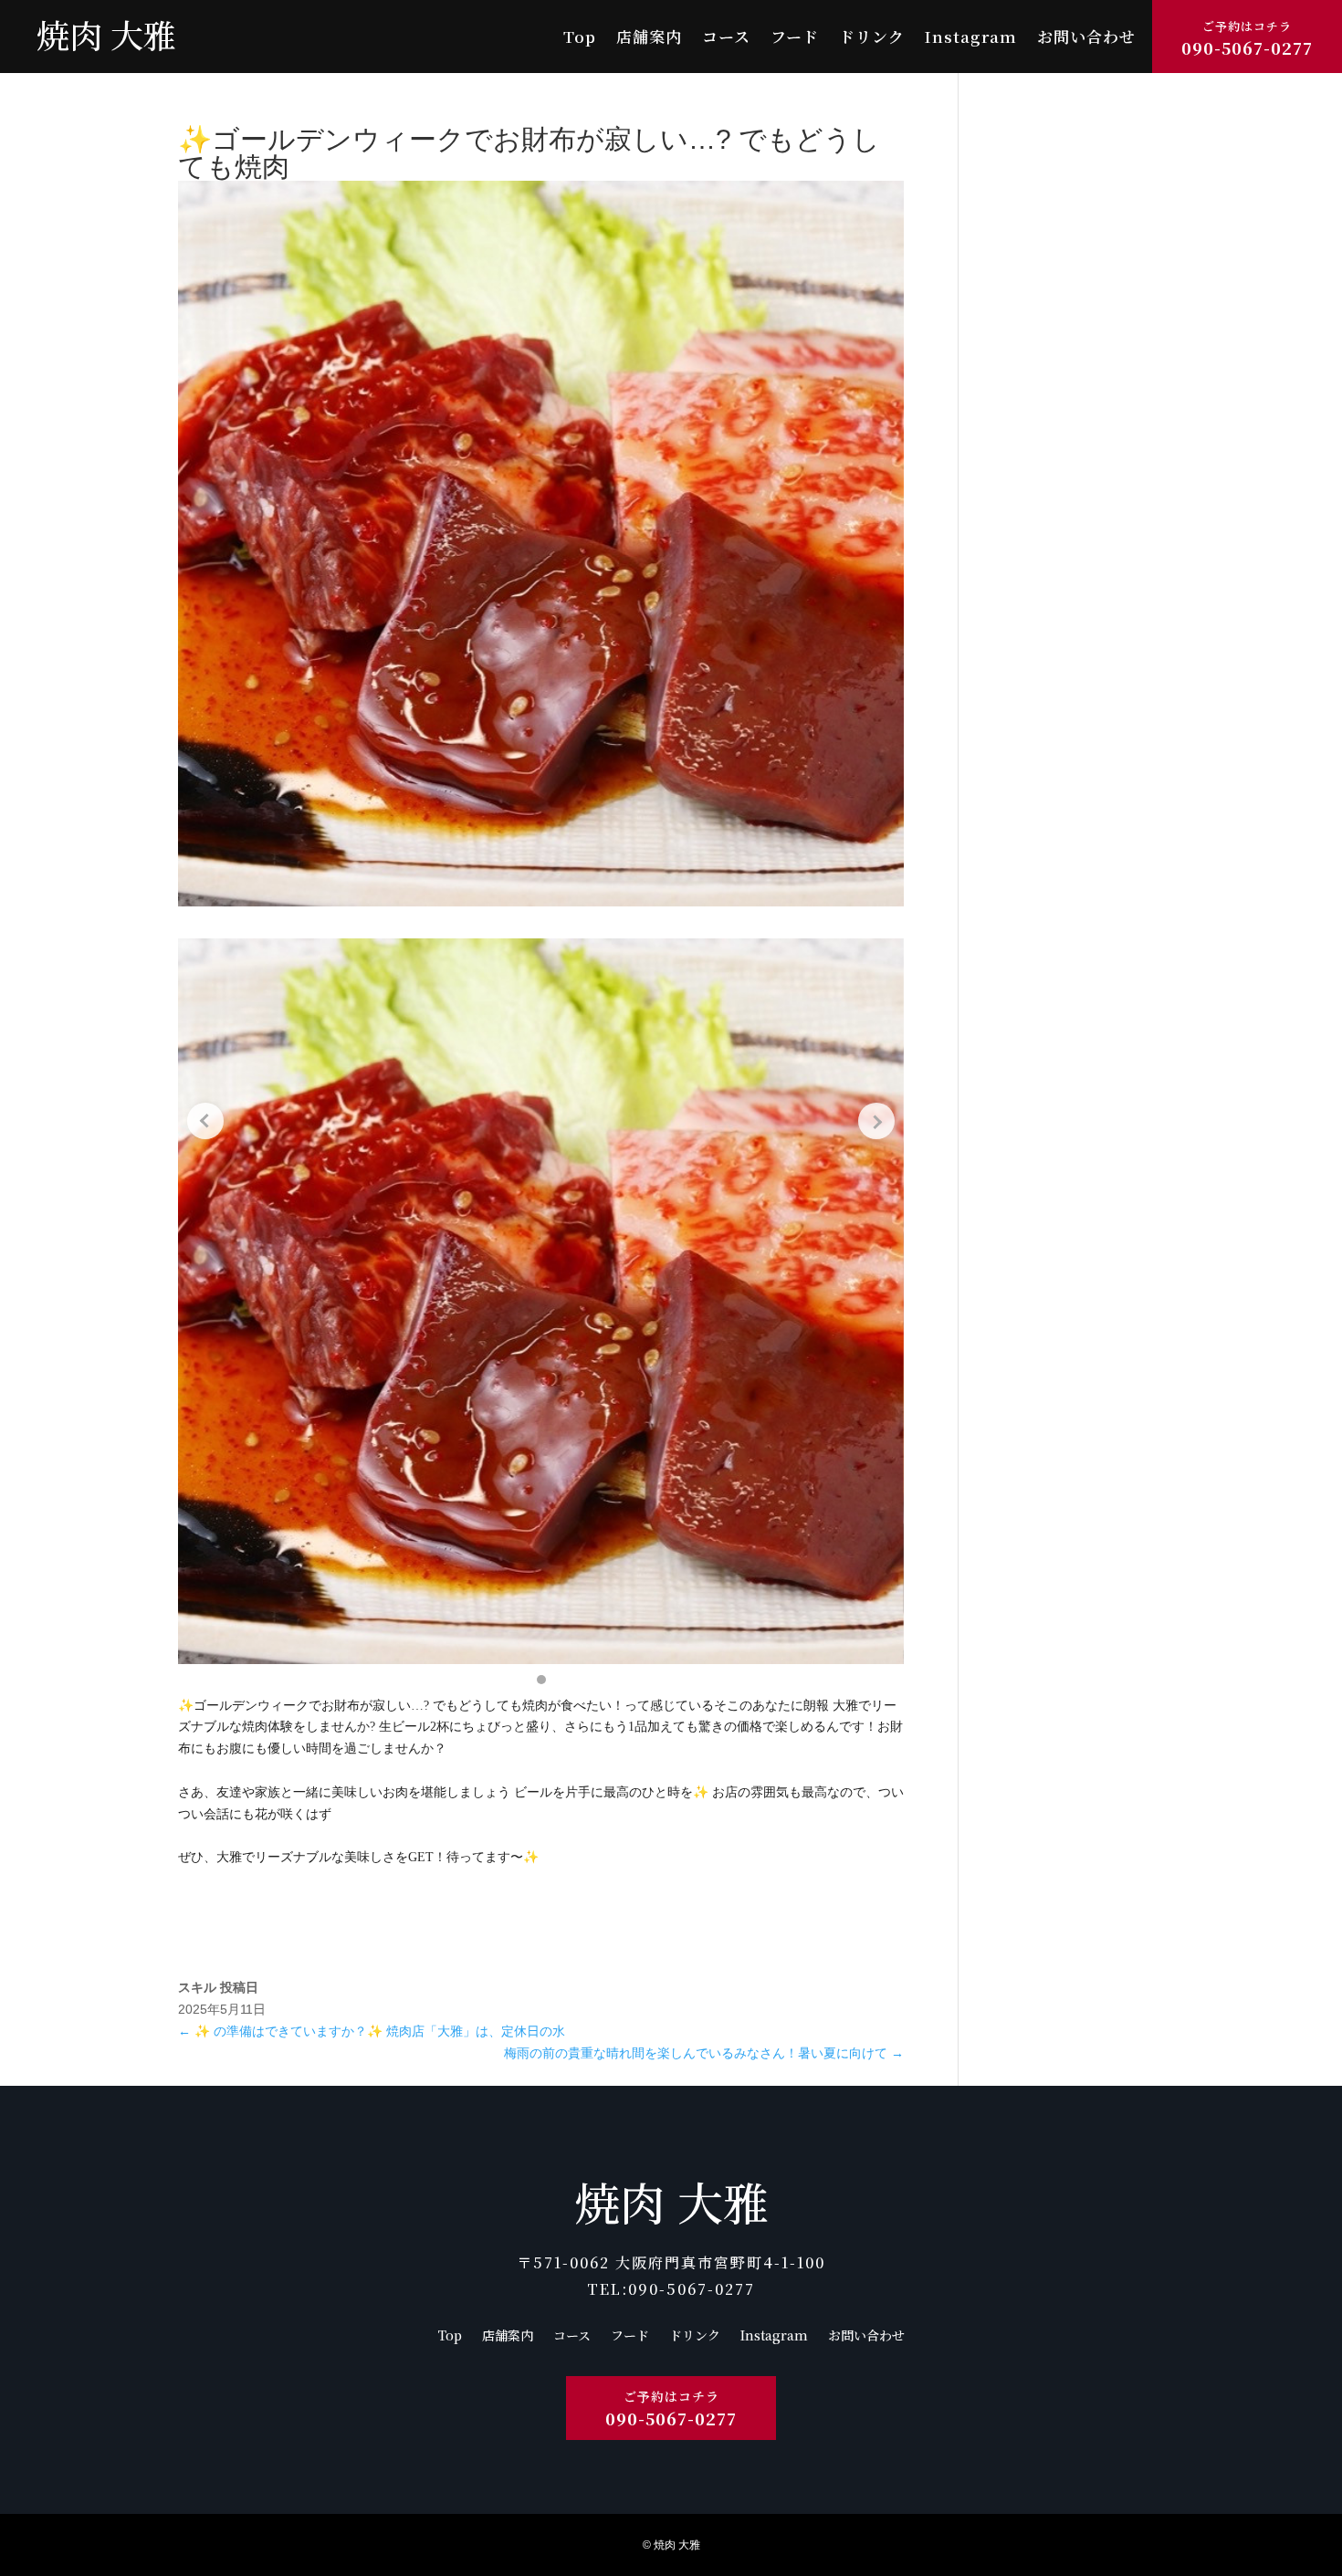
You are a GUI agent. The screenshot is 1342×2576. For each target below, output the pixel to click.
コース (726, 39)
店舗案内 (649, 39)
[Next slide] (876, 1121)
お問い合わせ (1086, 39)
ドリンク (872, 39)
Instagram (971, 39)
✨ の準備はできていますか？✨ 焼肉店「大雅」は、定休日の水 (372, 2031)
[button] (541, 1680)
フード (795, 39)
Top (580, 39)
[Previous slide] (205, 1121)
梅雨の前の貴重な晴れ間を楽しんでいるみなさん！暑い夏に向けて (704, 2053)
